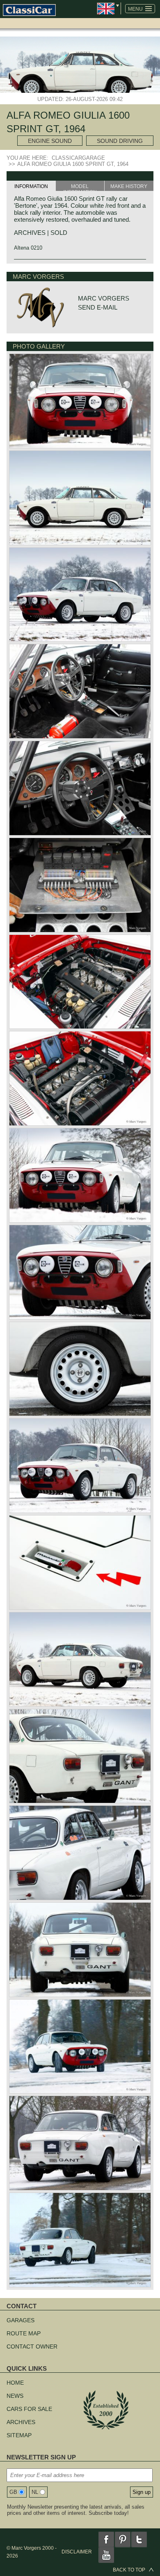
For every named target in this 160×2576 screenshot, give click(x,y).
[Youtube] (106, 2555)
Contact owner (32, 2346)
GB (13, 2492)
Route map (24, 2333)
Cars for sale (29, 2409)
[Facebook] (106, 2539)
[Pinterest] (123, 2539)
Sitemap (19, 2435)
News (15, 2396)
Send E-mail (98, 307)
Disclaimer (77, 2552)
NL (35, 2492)
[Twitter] (139, 2539)
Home (15, 2383)
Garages (21, 2320)
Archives (21, 2422)
